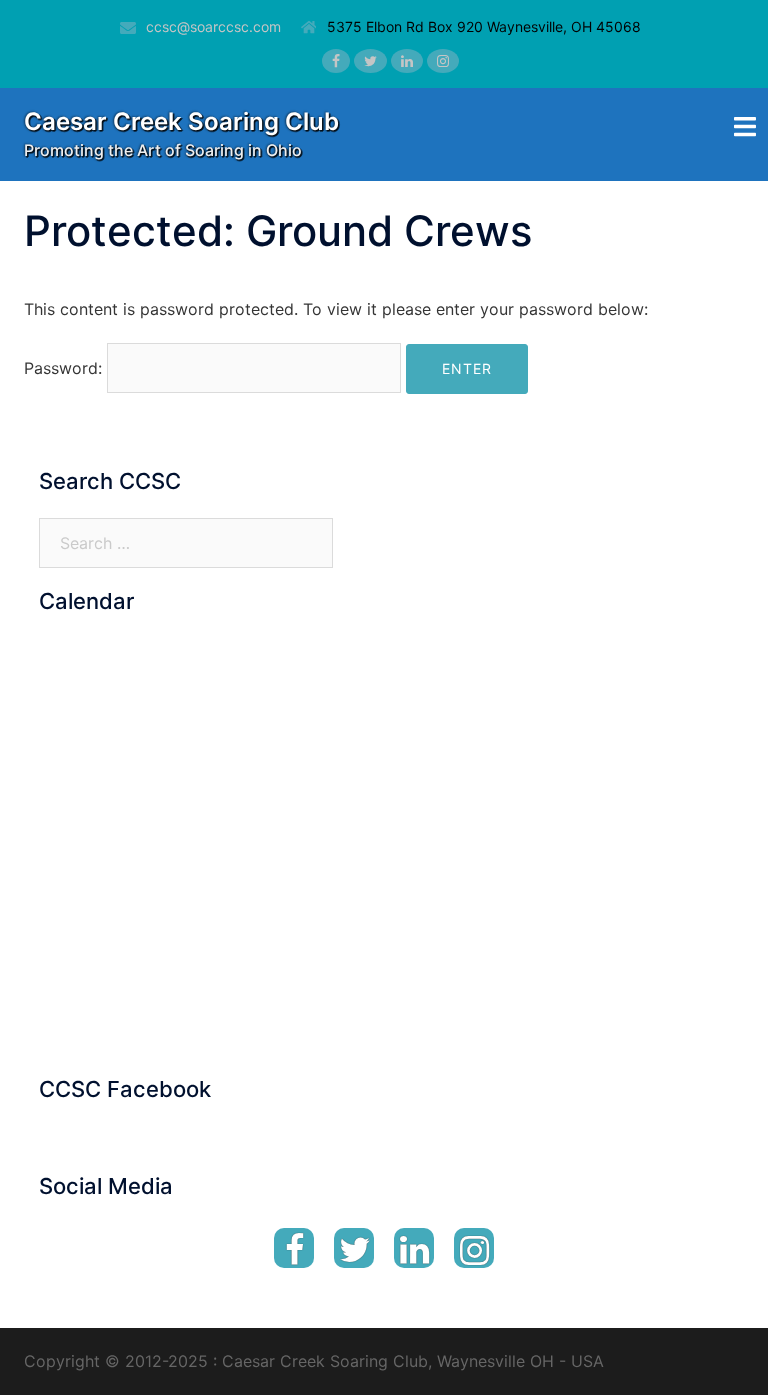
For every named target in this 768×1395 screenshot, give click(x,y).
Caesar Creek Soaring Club (181, 121)
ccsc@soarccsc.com (213, 26)
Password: (65, 368)
